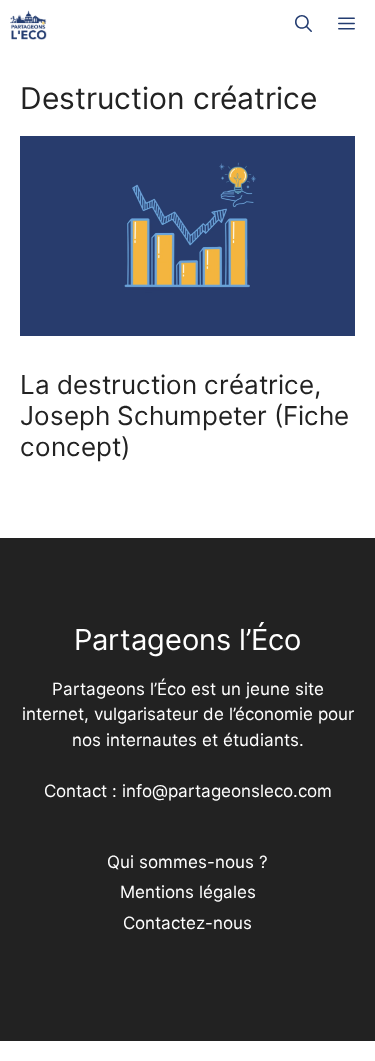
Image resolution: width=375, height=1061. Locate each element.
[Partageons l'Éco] (28, 25)
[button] (303, 25)
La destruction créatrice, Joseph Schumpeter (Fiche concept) (184, 415)
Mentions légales (188, 892)
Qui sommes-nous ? (187, 862)
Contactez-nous (187, 923)
